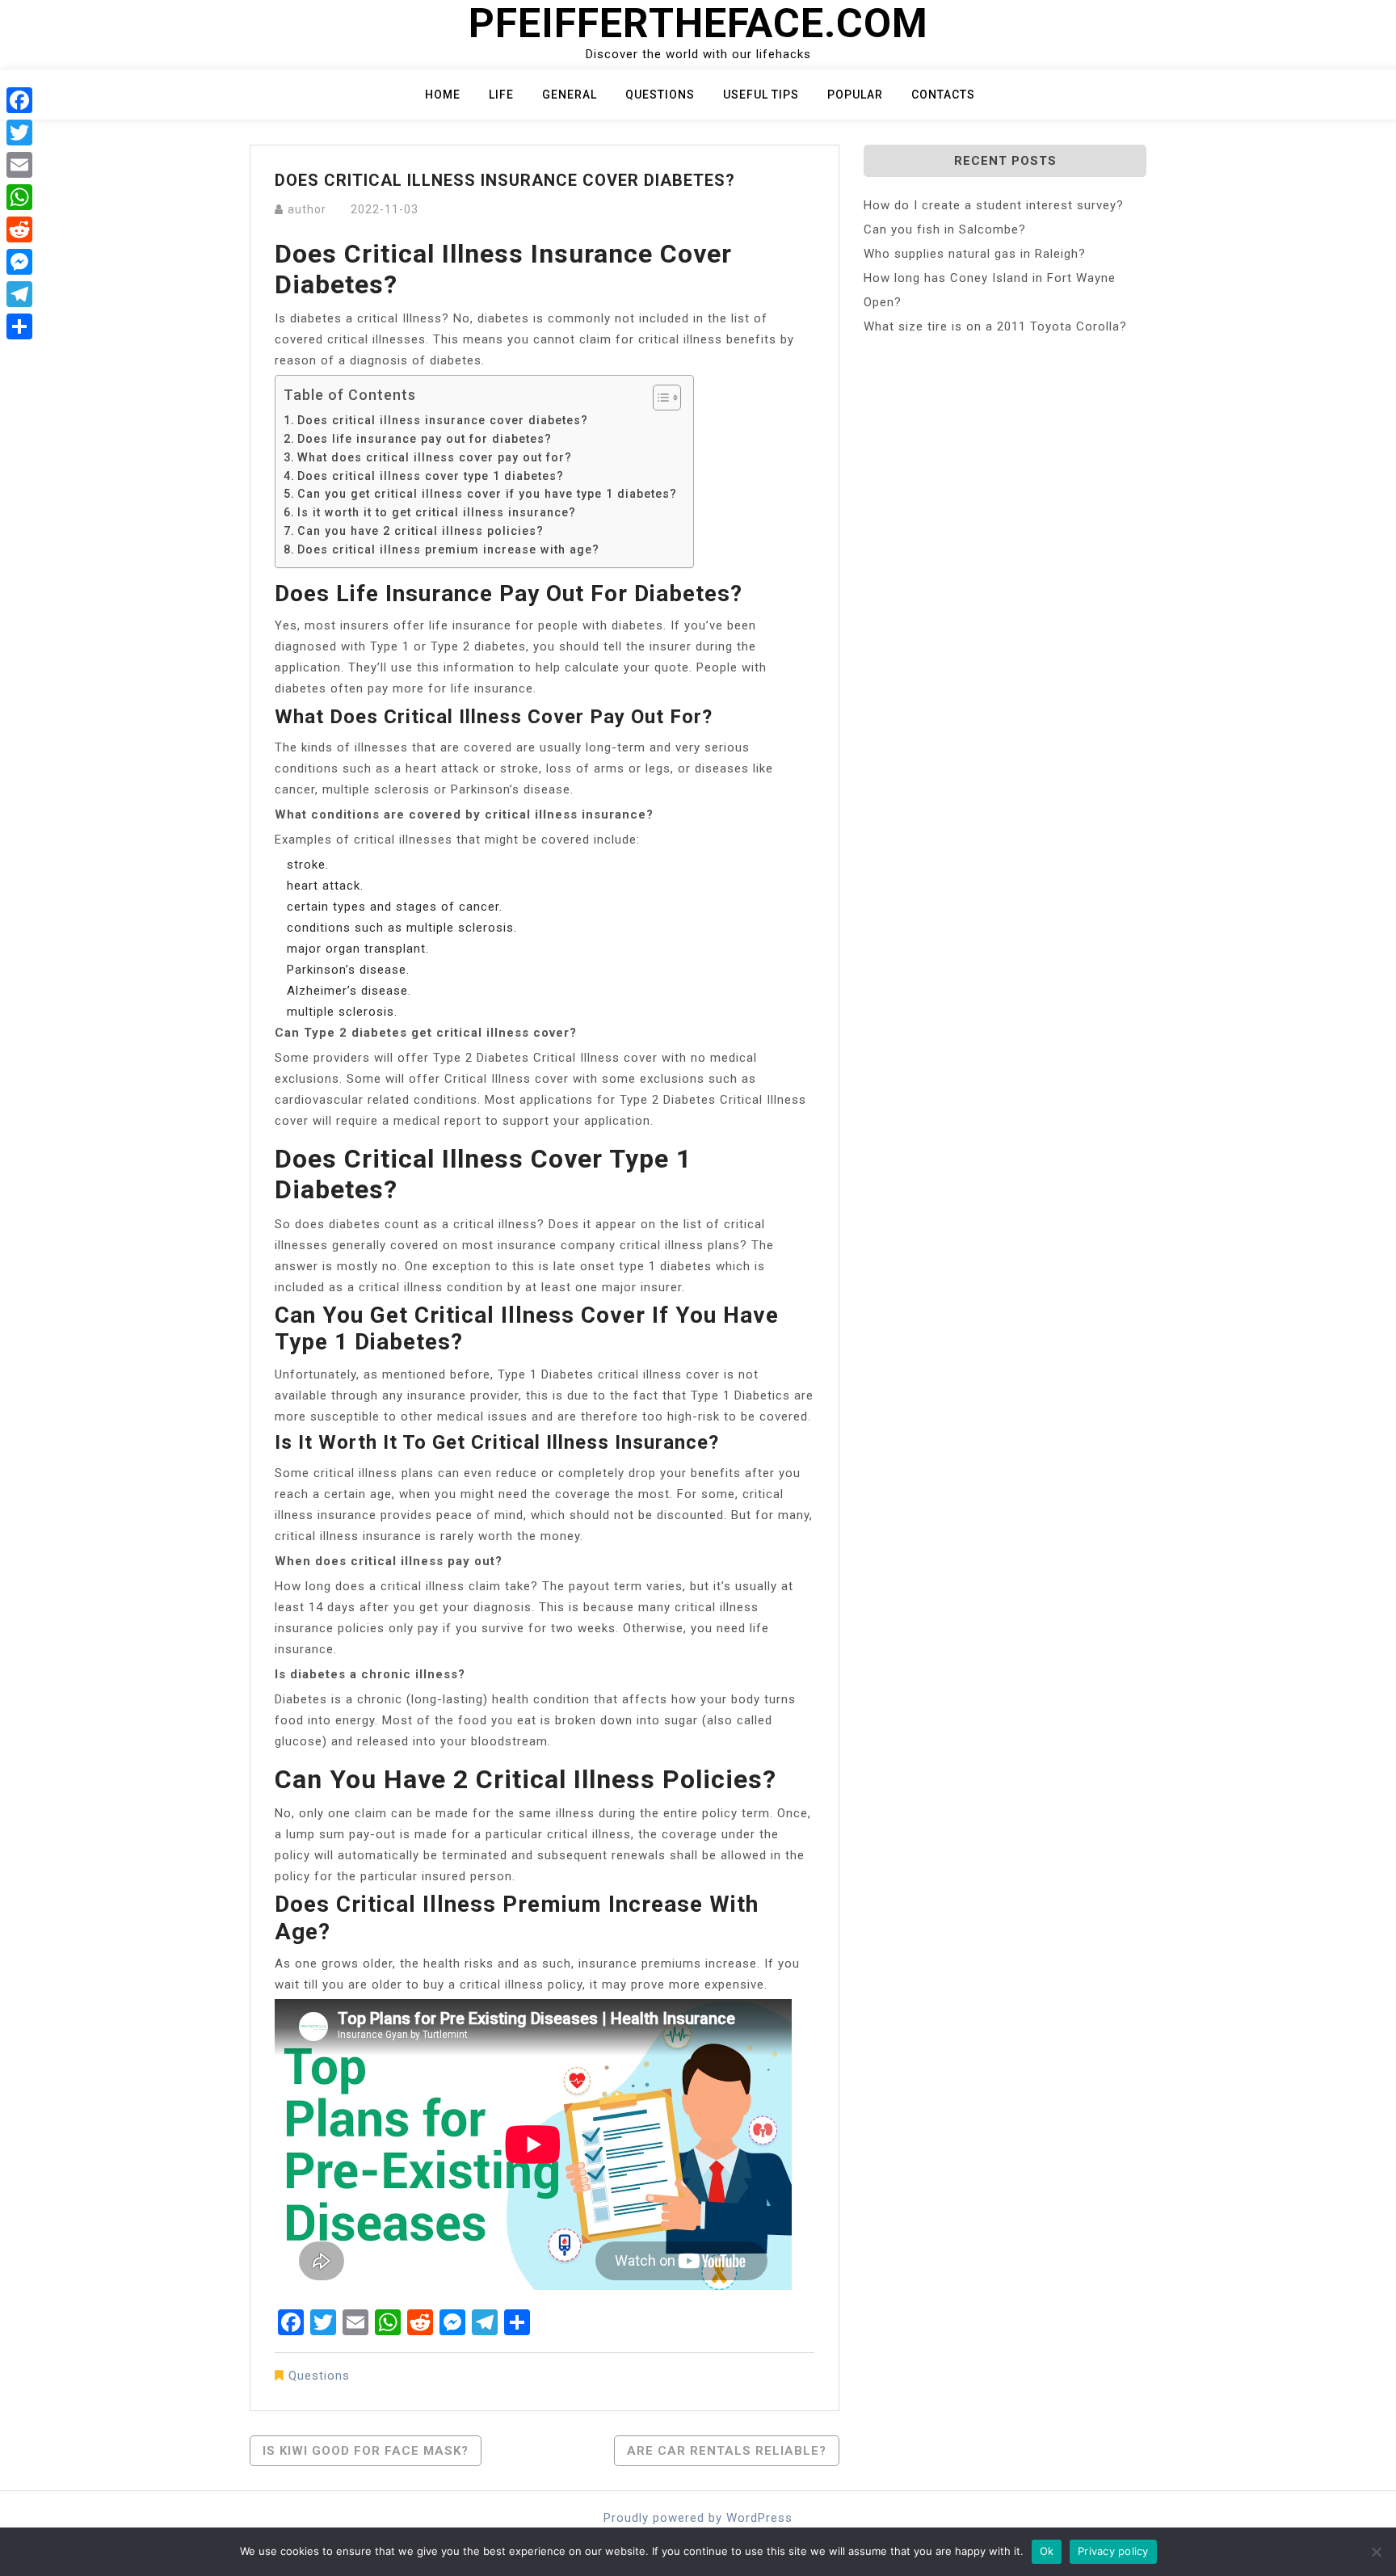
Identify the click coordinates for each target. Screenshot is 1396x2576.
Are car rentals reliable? (727, 2451)
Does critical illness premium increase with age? (448, 549)
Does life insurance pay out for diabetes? (425, 439)
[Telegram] (19, 294)
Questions (660, 95)
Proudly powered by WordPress (698, 2518)
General (570, 95)
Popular (855, 95)
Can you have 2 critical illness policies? (420, 531)
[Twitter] (19, 133)
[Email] (19, 165)
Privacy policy (1113, 2551)
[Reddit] (19, 229)
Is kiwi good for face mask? (366, 2451)
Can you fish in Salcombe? (945, 229)
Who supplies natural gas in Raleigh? (975, 254)
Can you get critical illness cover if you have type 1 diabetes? (487, 494)
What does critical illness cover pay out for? (435, 457)
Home (443, 95)
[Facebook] (19, 100)
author (307, 209)
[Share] (19, 326)
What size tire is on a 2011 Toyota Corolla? (995, 326)
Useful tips (761, 95)
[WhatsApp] (19, 197)
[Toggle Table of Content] (659, 398)
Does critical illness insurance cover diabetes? (443, 420)
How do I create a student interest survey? (994, 205)
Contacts (943, 95)
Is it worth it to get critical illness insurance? (437, 512)
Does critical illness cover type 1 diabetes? (431, 476)
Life (501, 95)
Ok (1047, 2551)
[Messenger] (19, 262)
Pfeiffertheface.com (698, 23)
